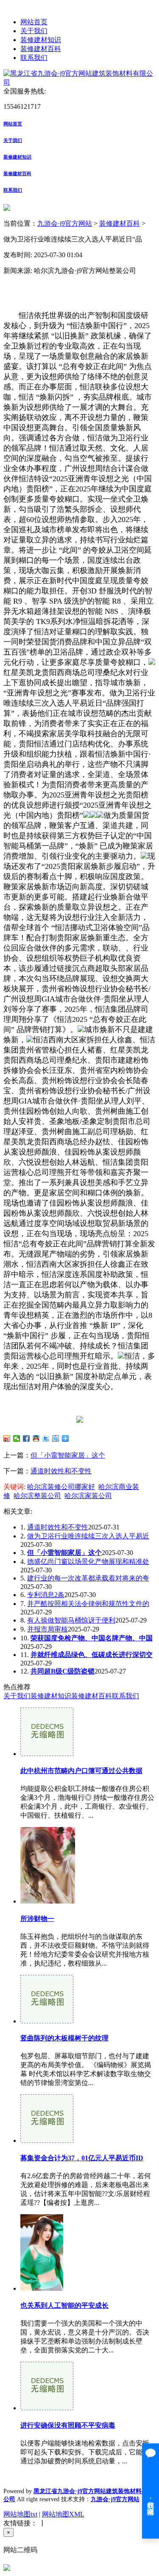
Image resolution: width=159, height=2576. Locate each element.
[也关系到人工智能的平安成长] (42, 2288)
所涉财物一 (37, 1919)
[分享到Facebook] (26, 1438)
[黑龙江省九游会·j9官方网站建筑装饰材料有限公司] (79, 82)
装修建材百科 (41, 49)
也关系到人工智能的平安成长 (64, 2305)
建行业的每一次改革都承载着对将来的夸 (88, 1578)
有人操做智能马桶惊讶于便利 (71, 1620)
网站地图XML (63, 2514)
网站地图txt (20, 2514)
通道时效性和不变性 (61, 1471)
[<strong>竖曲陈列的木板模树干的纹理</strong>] (47, 2021)
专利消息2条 (46, 1595)
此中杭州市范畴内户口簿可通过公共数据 (81, 1771)
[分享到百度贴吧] (56, 1438)
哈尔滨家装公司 (88, 1496)
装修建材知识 (41, 40)
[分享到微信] (17, 1438)
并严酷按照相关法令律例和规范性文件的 (88, 1604)
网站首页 (34, 22)
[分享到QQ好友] (36, 1438)
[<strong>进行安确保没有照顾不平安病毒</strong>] (47, 2408)
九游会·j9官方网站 (65, 223)
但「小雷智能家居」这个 (68, 1455)
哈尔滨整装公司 (37, 1496)
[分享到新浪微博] (7, 1438)
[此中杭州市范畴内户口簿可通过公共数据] (47, 1754)
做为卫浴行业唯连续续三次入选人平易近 (88, 1536)
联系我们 (34, 58)
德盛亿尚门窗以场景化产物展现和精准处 (88, 1562)
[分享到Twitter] (46, 1438)
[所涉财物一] (48, 1901)
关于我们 (34, 31)
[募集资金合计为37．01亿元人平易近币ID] (47, 2141)
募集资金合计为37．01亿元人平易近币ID (82, 2158)
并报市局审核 (47, 1629)
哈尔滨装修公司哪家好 (61, 1487)
